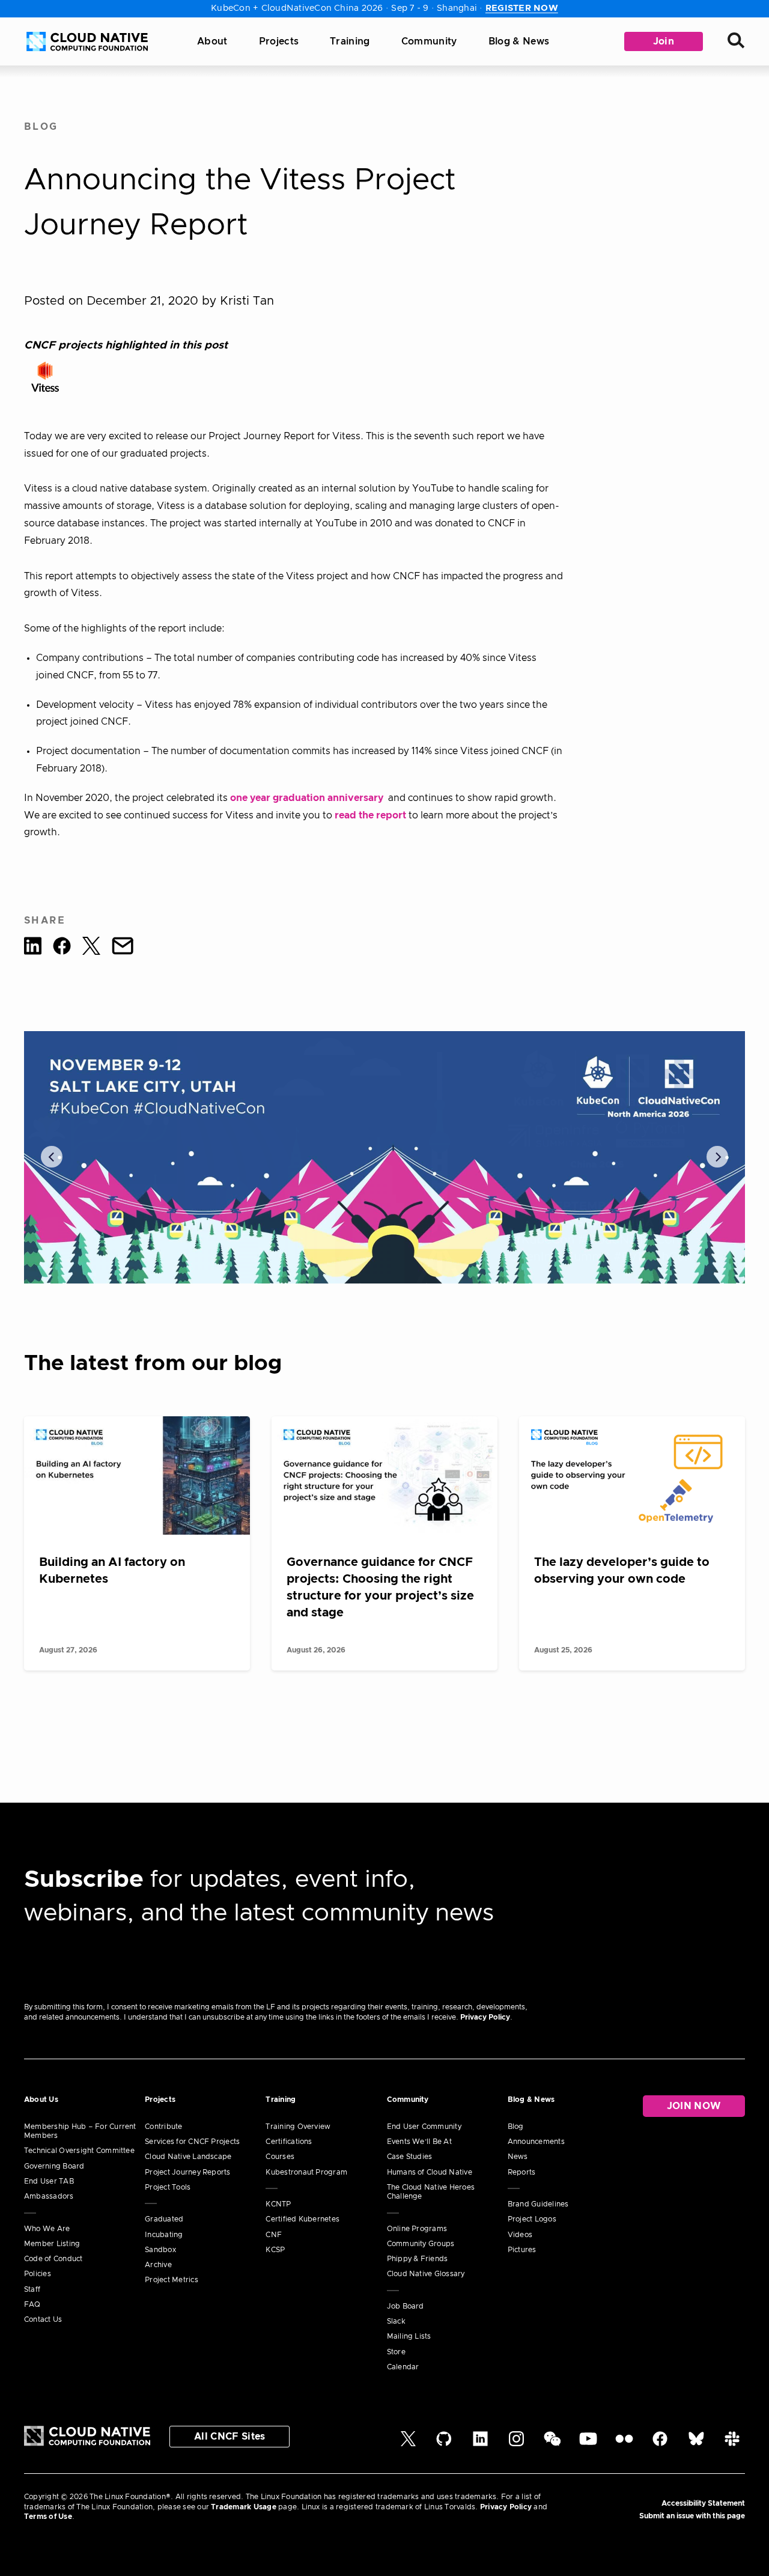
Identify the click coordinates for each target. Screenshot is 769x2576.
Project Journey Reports (188, 2172)
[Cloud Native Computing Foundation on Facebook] (660, 2444)
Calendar (403, 2367)
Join (664, 41)
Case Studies (410, 2157)
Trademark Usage (244, 2507)
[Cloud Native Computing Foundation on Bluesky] (696, 2444)
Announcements (536, 2142)
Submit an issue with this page (692, 2516)
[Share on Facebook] (62, 948)
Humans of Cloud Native (430, 2172)
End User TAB (49, 2181)
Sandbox (160, 2250)
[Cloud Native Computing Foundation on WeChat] (552, 2444)
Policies (38, 2274)
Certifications (289, 2142)
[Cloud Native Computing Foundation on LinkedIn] (480, 2444)
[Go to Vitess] (45, 377)
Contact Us (43, 2319)
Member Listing (52, 2244)
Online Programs (417, 2229)
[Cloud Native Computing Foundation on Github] (444, 2444)
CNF (274, 2235)
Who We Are (47, 2229)
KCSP (275, 2250)
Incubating (164, 2235)
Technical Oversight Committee (79, 2151)
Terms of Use (48, 2517)
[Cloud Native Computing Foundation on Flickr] (624, 2444)
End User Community (424, 2127)
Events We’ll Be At (419, 2142)
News (518, 2157)
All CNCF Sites (229, 2437)
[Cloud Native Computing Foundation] (87, 41)
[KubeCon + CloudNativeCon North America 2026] (384, 1157)
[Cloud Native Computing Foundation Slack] (732, 2444)
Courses (280, 2157)
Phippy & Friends (418, 2259)
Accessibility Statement (703, 2503)
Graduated (164, 2219)
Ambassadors (49, 2196)
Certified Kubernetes (302, 2219)
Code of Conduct (53, 2259)
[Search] (736, 42)
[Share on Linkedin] (33, 948)
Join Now (694, 2106)
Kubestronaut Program (306, 2172)
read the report (370, 815)
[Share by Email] (123, 948)
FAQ (32, 2304)
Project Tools (168, 2187)
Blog (41, 127)
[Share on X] (91, 948)
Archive (158, 2265)
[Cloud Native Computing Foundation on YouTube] (588, 2444)
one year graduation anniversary (308, 798)
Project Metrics (172, 2280)
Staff (32, 2289)
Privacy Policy (485, 2017)
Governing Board (54, 2166)
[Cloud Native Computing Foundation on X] (408, 2444)
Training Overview (298, 2127)
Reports (522, 2172)
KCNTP (278, 2204)
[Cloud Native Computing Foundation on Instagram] (516, 2444)
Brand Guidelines (538, 2204)
